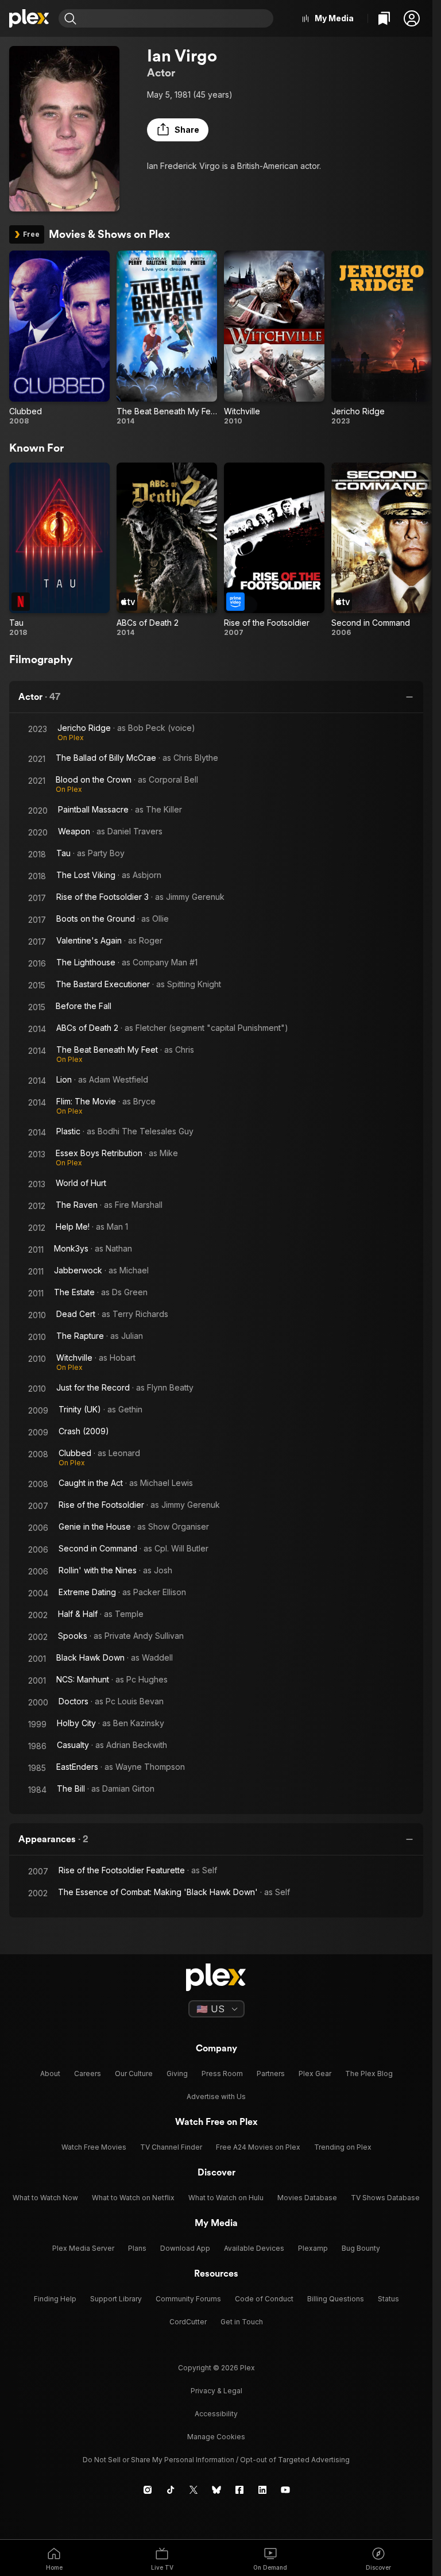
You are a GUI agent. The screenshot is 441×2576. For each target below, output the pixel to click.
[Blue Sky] (216, 2490)
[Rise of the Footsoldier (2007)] (274, 550)
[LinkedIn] (262, 2490)
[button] (412, 18)
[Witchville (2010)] (274, 338)
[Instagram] (148, 2490)
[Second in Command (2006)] (382, 550)
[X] (194, 2490)
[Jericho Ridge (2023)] (382, 338)
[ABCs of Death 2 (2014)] (167, 550)
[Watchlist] (384, 18)
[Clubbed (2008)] (59, 338)
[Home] (29, 18)
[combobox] (176, 18)
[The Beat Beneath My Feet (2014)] (167, 338)
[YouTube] (285, 2490)
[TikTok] (171, 2490)
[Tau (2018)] (59, 550)
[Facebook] (239, 2490)
